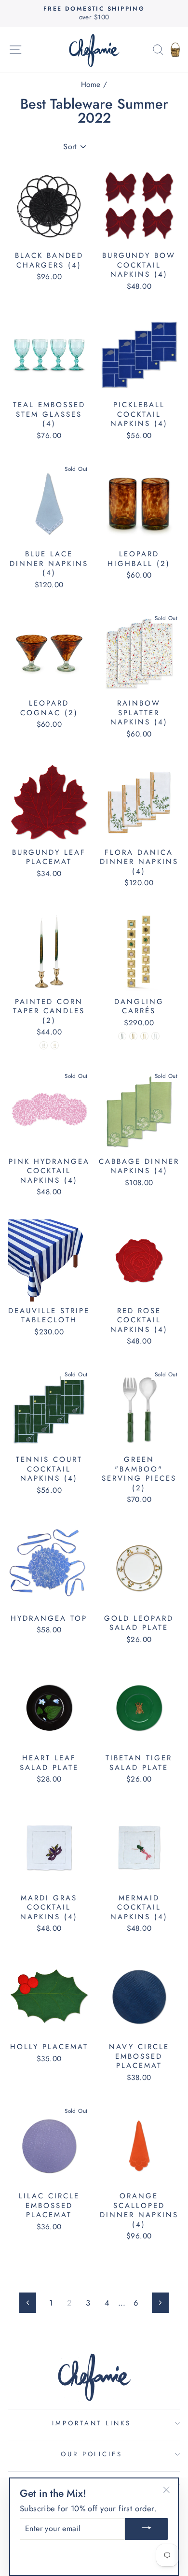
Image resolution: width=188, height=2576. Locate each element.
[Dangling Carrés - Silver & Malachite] (122, 1036)
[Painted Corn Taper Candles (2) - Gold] (55, 1045)
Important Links (92, 2423)
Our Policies (92, 2454)
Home (91, 85)
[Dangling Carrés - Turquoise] (155, 1036)
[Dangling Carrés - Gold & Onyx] (133, 1036)
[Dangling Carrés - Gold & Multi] (144, 1036)
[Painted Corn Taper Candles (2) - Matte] (44, 1045)
